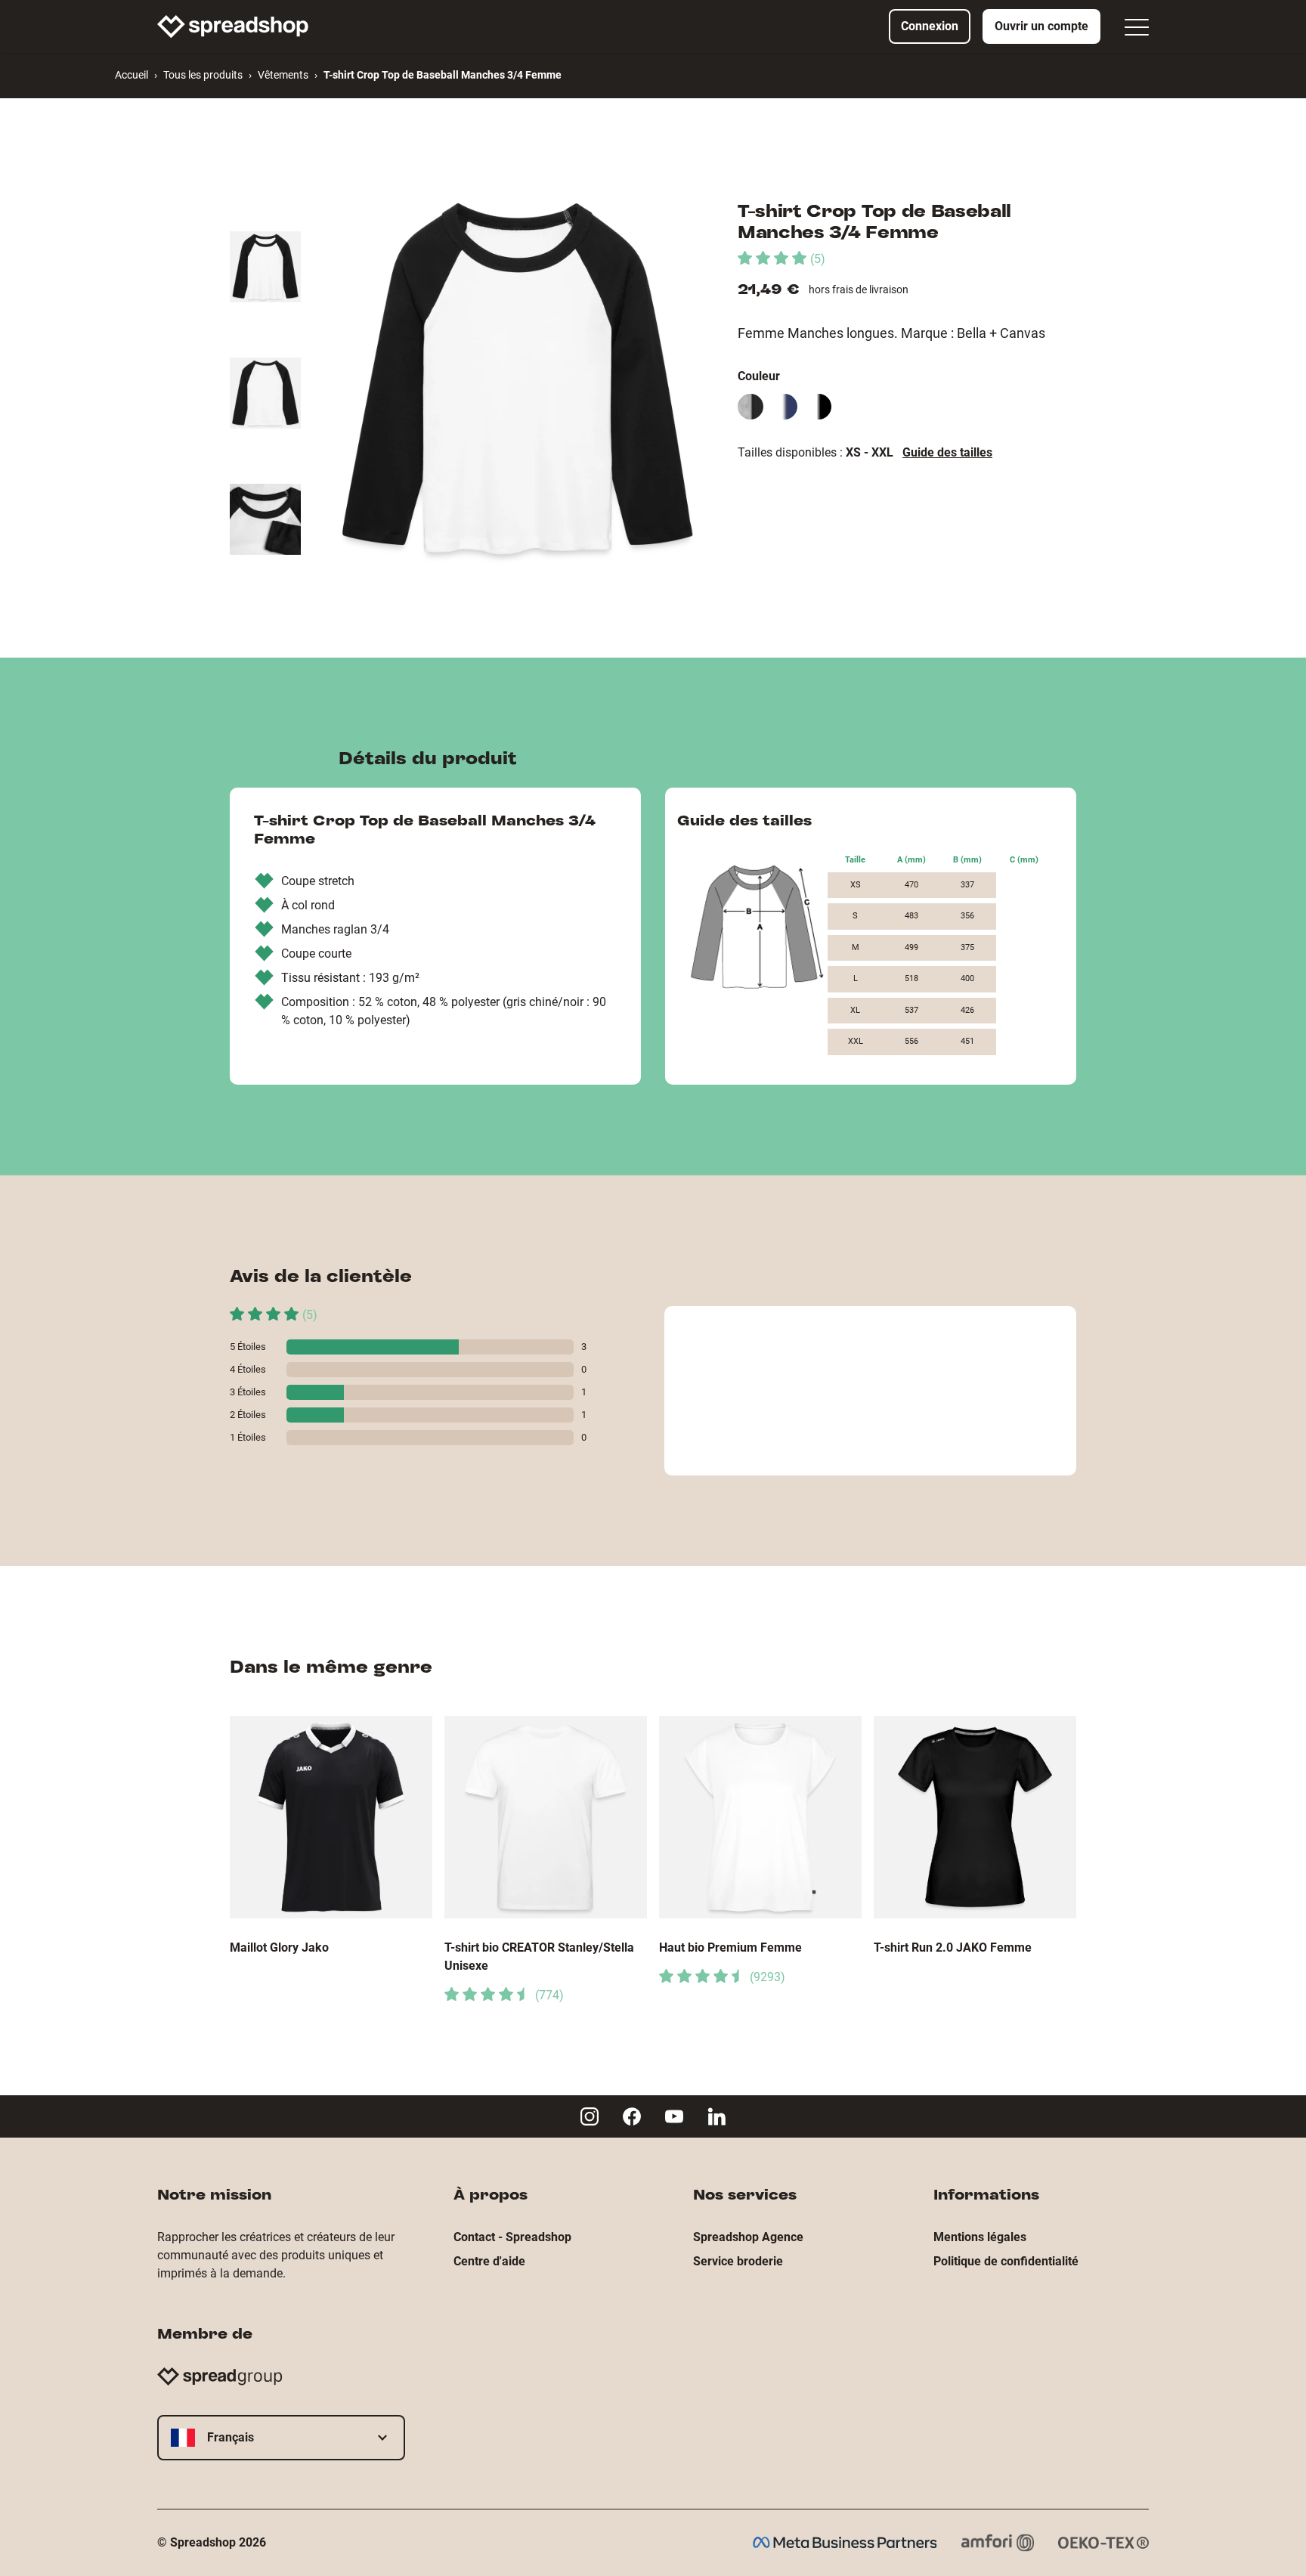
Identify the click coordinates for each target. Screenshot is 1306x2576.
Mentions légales (980, 2237)
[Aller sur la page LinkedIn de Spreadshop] (716, 2116)
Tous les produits (203, 75)
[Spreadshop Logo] (233, 26)
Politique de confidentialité (1006, 2261)
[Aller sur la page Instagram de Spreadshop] (590, 2116)
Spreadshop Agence (748, 2237)
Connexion (930, 26)
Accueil (132, 75)
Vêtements (283, 75)
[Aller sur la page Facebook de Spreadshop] (632, 2116)
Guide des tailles (947, 452)
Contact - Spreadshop (512, 2237)
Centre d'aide (489, 2261)
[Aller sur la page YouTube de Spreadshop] (674, 2116)
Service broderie (738, 2261)
